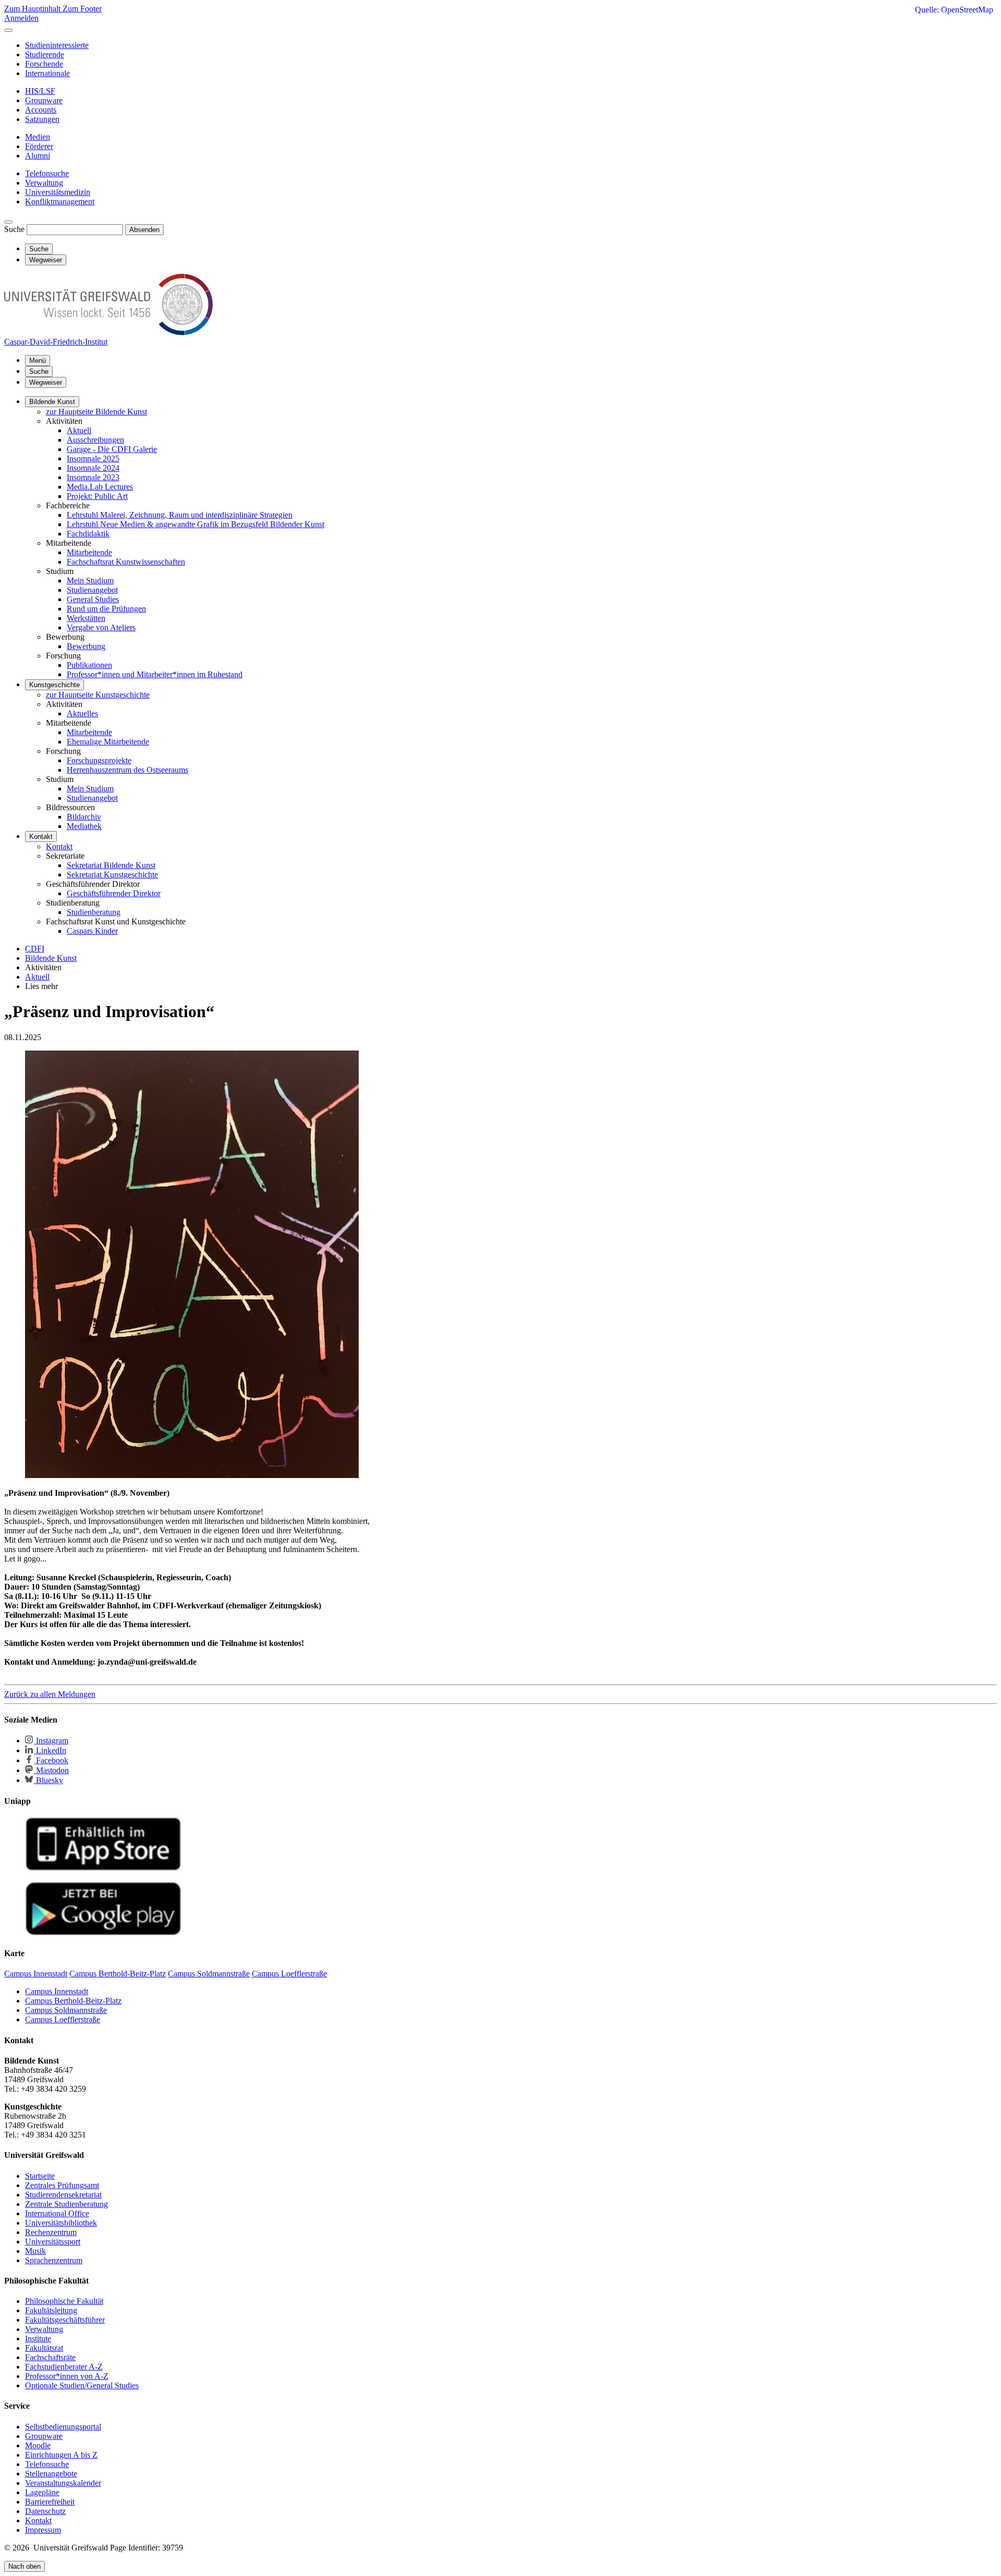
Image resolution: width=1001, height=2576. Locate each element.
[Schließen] (8, 30)
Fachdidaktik (88, 534)
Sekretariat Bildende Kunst (111, 865)
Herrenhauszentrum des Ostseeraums (127, 770)
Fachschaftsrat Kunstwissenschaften (126, 562)
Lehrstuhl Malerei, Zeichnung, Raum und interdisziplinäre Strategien (180, 515)
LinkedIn (50, 1750)
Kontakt (41, 837)
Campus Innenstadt (57, 1991)
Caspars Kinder (92, 931)
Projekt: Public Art (97, 496)
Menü (38, 361)
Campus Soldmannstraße (66, 2010)
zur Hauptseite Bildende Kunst (96, 412)
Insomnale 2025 (93, 459)
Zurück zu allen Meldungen (50, 1694)
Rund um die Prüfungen (106, 609)
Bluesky (48, 1780)
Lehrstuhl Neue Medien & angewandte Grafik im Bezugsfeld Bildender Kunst (196, 524)
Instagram (51, 1741)
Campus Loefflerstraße (63, 2019)
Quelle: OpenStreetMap (954, 10)
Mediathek (84, 826)
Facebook (51, 1760)
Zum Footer (82, 9)
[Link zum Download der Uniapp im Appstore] (103, 1868)
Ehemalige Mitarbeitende (108, 742)
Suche (14, 229)
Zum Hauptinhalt (33, 9)
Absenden (144, 230)
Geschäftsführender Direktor (114, 893)
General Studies (93, 599)
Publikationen (89, 665)
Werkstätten (86, 618)
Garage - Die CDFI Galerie (112, 449)
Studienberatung (94, 912)
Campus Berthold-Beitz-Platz (73, 2001)
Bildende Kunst (52, 402)
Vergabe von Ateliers (101, 627)
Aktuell (79, 430)
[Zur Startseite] (108, 332)
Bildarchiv (84, 817)
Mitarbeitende (89, 552)
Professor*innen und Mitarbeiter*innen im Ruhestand (155, 674)
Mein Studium (90, 581)
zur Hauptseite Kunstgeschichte (98, 695)
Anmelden (21, 18)
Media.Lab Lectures (100, 487)
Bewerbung (86, 646)
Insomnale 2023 (93, 477)
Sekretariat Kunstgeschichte (112, 875)
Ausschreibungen (95, 440)
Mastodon (51, 1770)
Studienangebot (92, 590)
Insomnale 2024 (93, 468)
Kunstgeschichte (54, 685)
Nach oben (25, 2566)
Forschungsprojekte (99, 760)
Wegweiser (46, 382)
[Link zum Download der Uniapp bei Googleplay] (103, 1933)
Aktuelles (82, 713)
